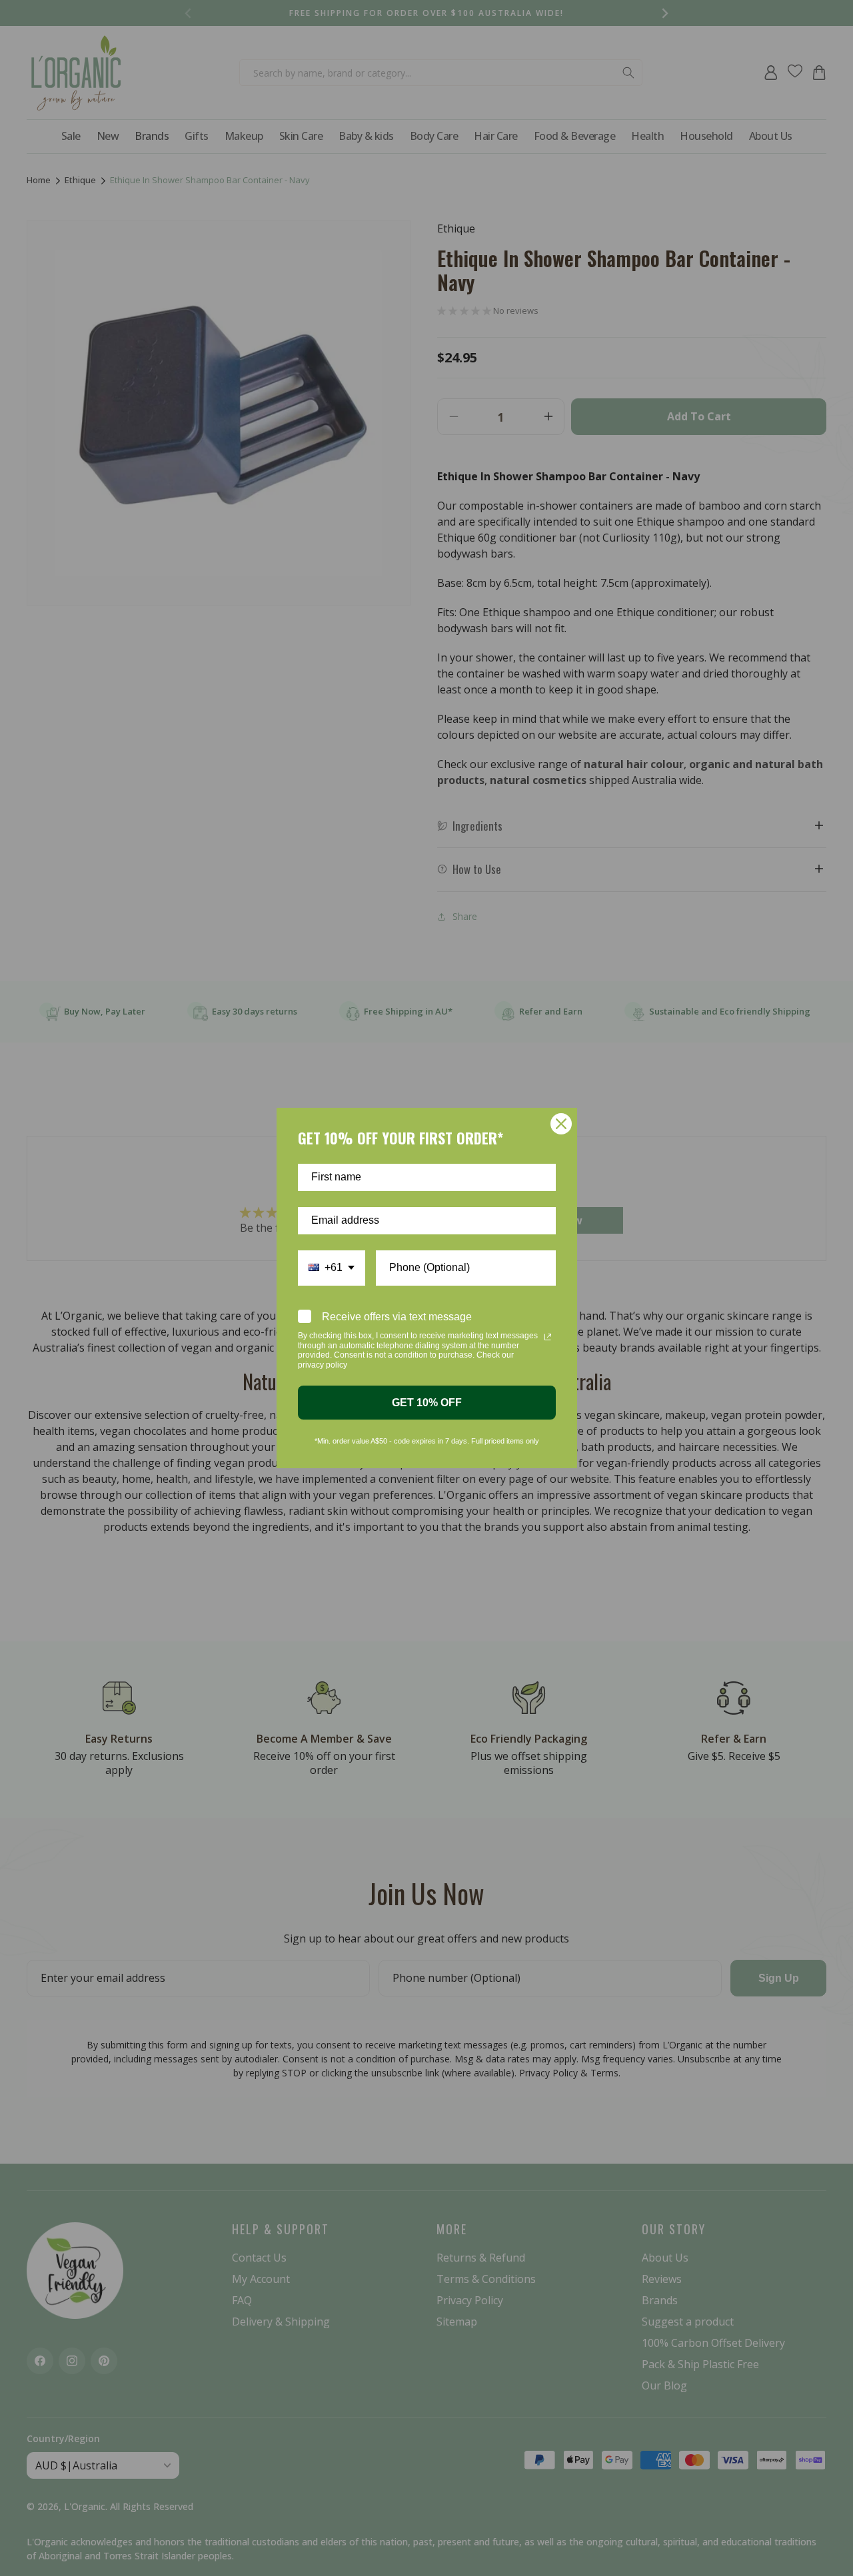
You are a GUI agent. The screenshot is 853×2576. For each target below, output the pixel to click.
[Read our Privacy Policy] (548, 1337)
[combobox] (332, 1268)
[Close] (561, 1124)
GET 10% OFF (427, 1403)
